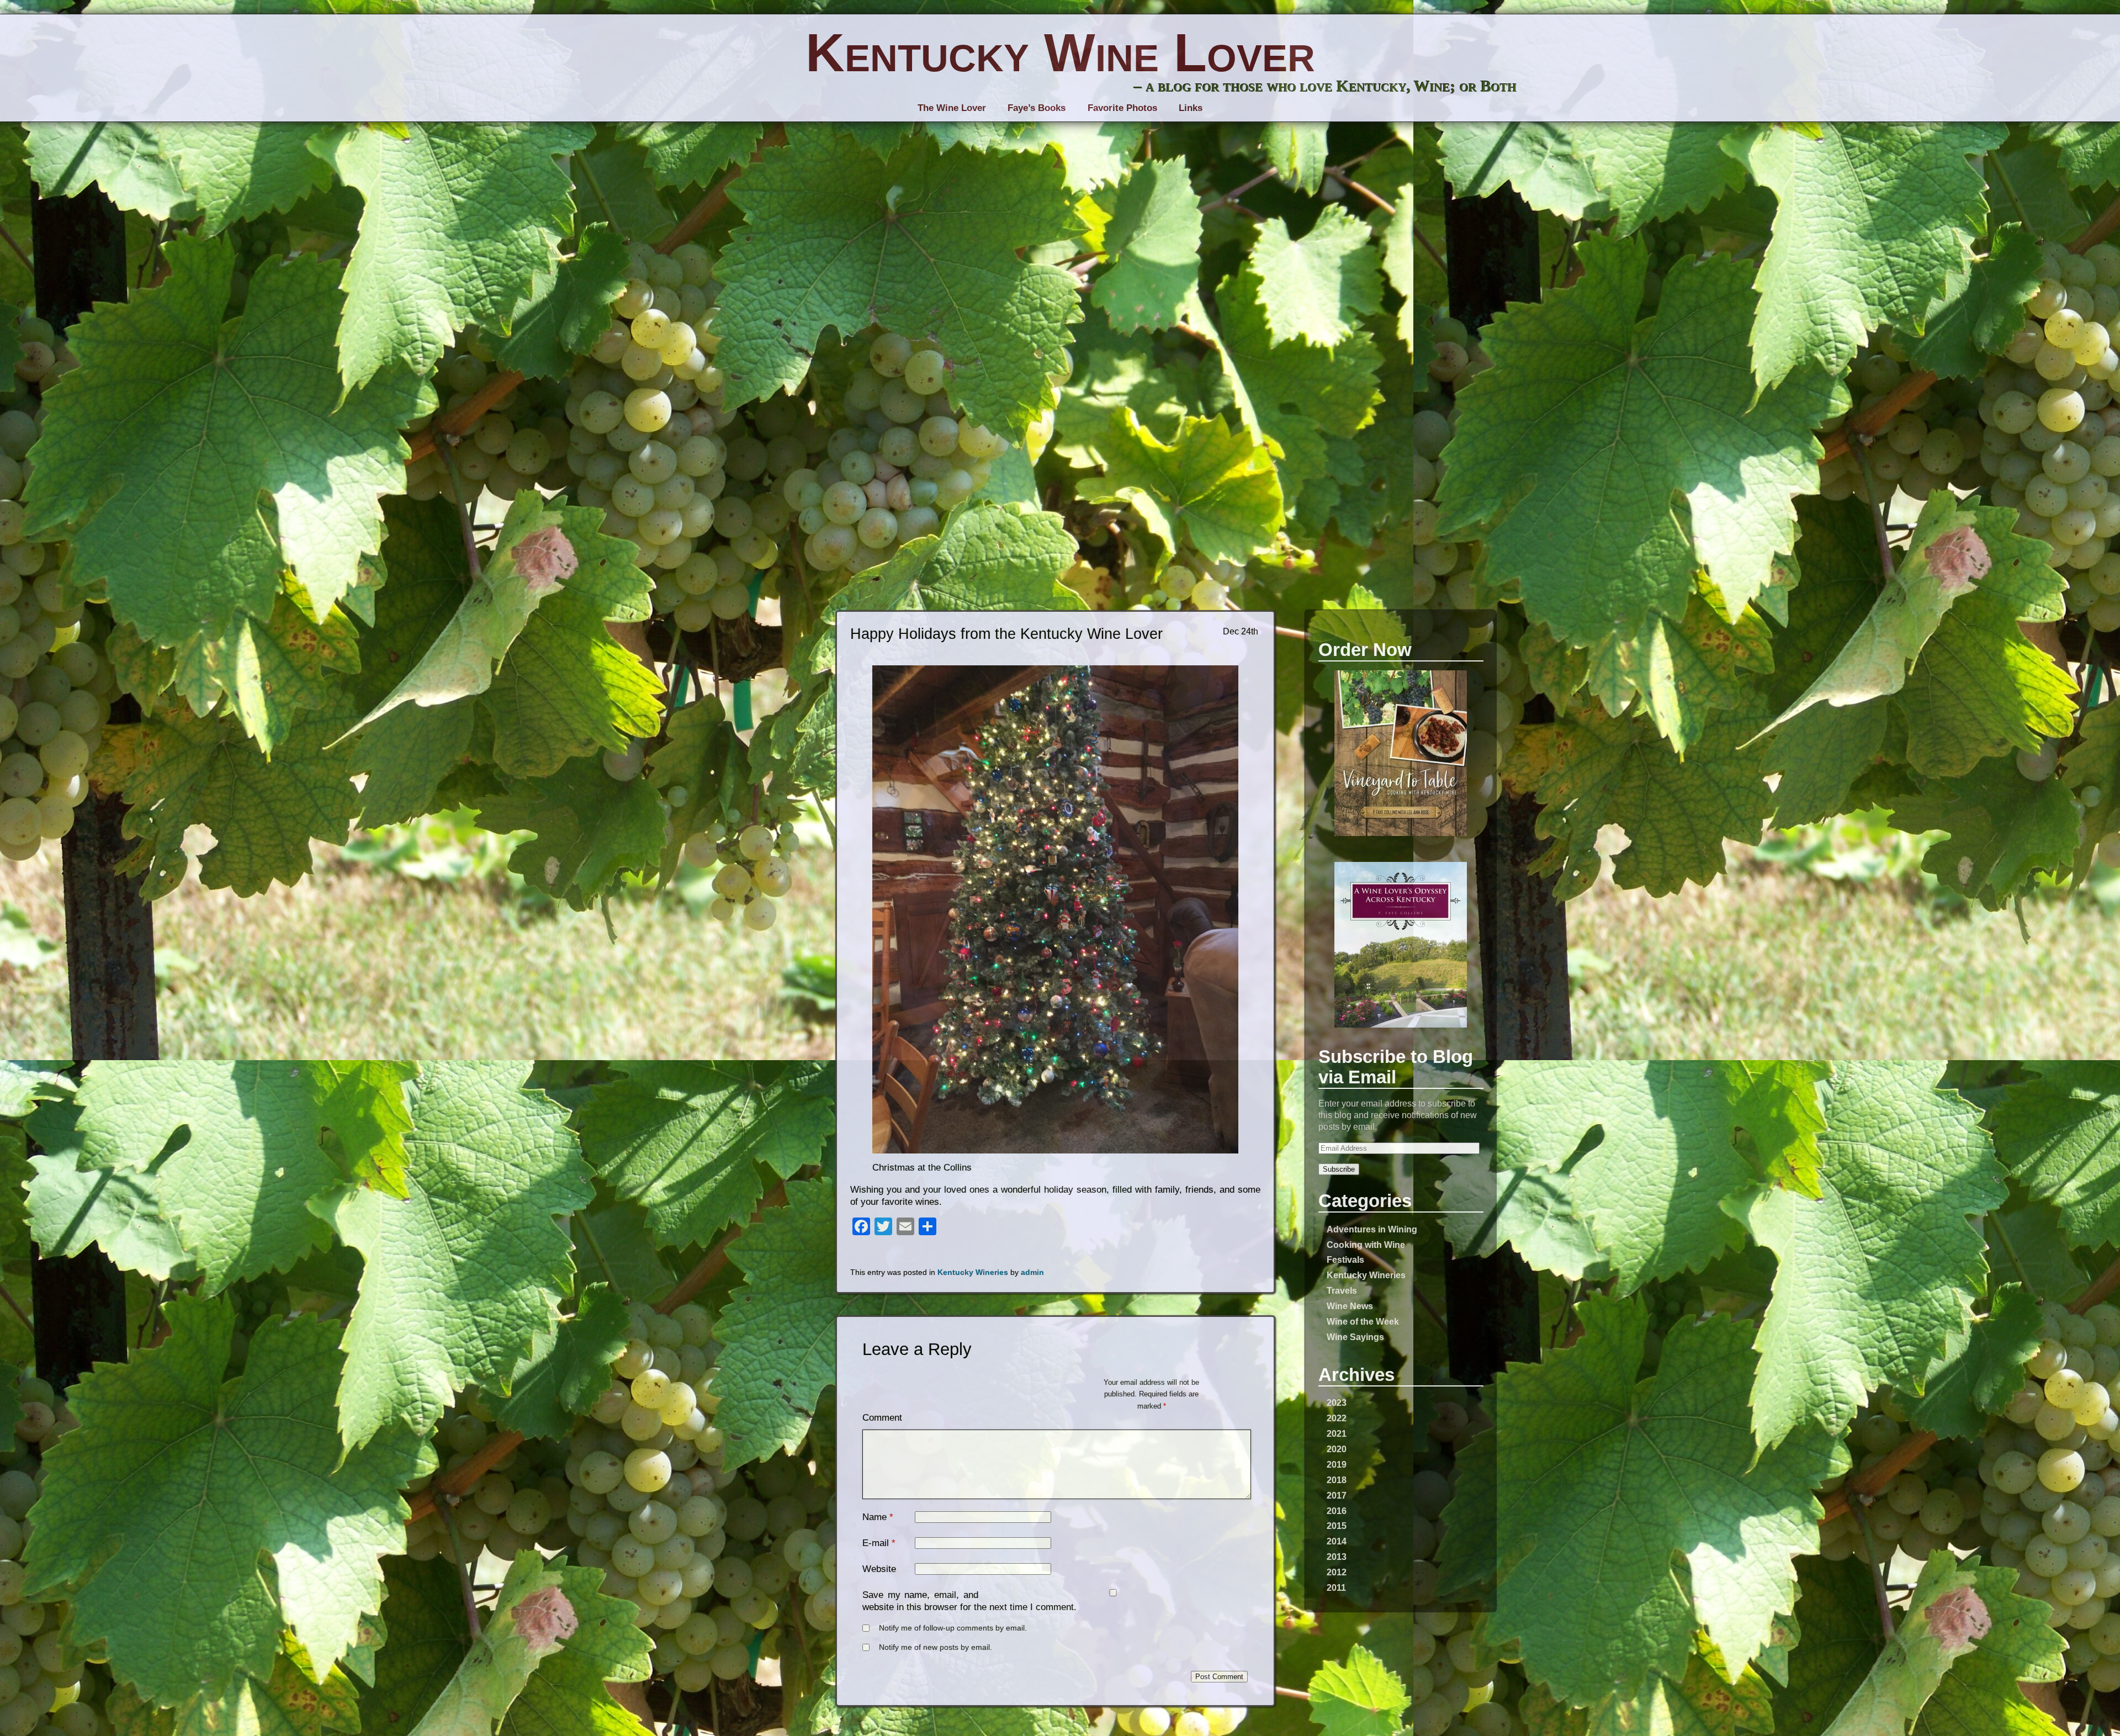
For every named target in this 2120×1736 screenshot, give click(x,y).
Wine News (1350, 1306)
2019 (1337, 1464)
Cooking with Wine (1366, 1245)
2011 (1336, 1587)
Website (879, 1569)
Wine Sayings (1355, 1337)
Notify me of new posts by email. (936, 1647)
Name (875, 1517)
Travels (1342, 1290)
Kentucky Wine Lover (1060, 52)
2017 (1337, 1495)
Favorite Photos (1122, 108)
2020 (1337, 1449)
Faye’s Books (1037, 108)
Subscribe (1339, 1169)
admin (1032, 1272)
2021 (1337, 1433)
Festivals (1345, 1259)
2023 (1337, 1402)
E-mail (876, 1543)
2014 (1337, 1541)
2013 (1337, 1557)
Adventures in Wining (1372, 1229)
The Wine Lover (952, 108)
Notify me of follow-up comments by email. (953, 1628)
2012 (1337, 1572)
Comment (882, 1418)
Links (1191, 108)
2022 (1337, 1418)
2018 (1337, 1480)
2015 (1337, 1526)
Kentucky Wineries (1366, 1275)
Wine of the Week (1363, 1321)
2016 (1337, 1511)
